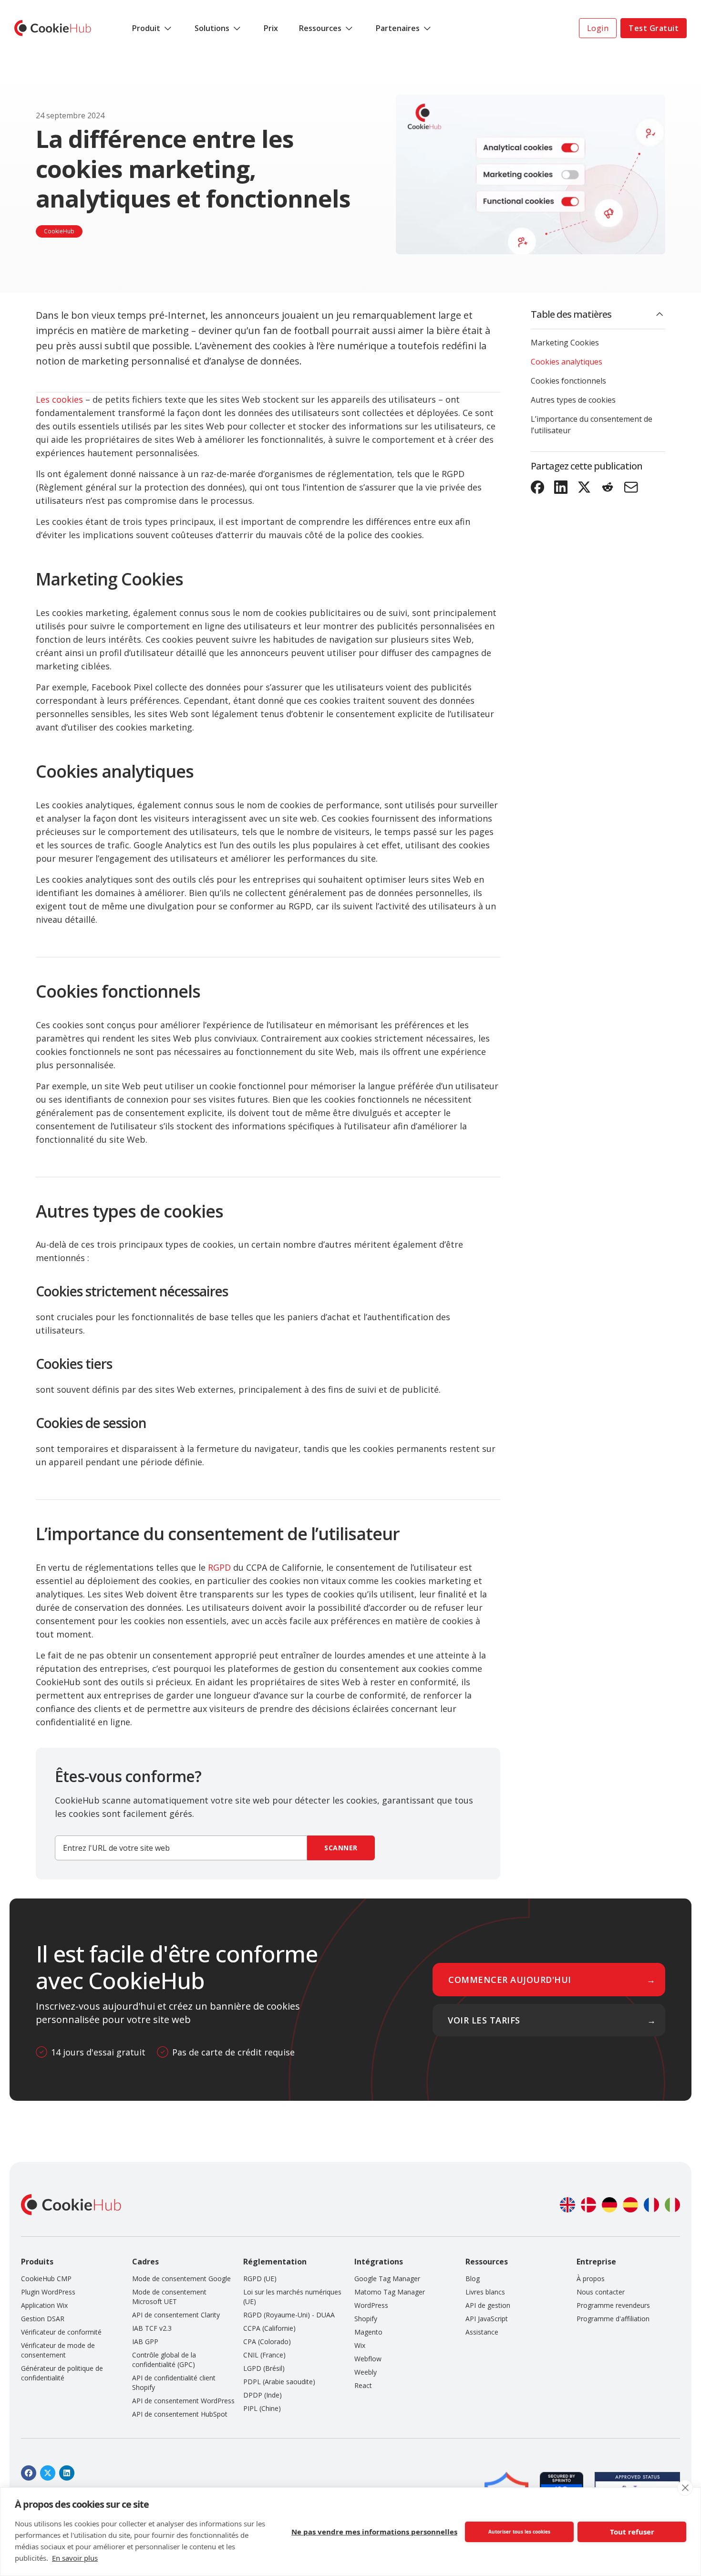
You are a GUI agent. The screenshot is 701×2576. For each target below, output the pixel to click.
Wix (360, 2345)
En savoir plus (75, 2558)
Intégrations (379, 2262)
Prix (271, 28)
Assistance (482, 2332)
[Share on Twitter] (584, 487)
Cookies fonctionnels (568, 381)
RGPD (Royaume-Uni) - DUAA (289, 2315)
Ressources (320, 28)
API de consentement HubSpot (180, 2414)
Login (598, 28)
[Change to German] (609, 2205)
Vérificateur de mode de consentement (58, 2350)
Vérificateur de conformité (61, 2332)
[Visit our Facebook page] (29, 2473)
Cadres (145, 2262)
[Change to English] (567, 2205)
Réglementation (275, 2262)
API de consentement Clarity (176, 2315)
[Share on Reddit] (608, 487)
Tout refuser (632, 2532)
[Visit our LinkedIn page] (67, 2473)
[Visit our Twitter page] (48, 2473)
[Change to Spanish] (630, 2205)
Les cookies (59, 399)
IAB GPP (145, 2341)
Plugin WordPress (48, 2292)
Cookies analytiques (567, 362)
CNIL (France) (264, 2355)
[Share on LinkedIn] (561, 487)
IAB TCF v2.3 (152, 2328)
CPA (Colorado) (267, 2341)
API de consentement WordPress (183, 2401)
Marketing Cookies (565, 343)
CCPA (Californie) (269, 2328)
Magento (368, 2332)
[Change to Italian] (672, 2205)
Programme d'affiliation (613, 2319)
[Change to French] (651, 2205)
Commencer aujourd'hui (510, 1980)
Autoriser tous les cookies (519, 2532)
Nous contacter (601, 2292)
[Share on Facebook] (538, 487)
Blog (473, 2279)
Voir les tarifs (484, 2020)
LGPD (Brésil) (264, 2368)
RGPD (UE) (260, 2279)
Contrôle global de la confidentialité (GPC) (164, 2360)
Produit (146, 28)
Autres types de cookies (573, 400)
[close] (685, 2488)
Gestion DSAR (43, 2319)
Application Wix (44, 2305)
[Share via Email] (631, 487)
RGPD (219, 1567)
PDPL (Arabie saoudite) (279, 2382)
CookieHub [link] (59, 231)
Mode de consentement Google (181, 2279)
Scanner (341, 1848)
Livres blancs (485, 2292)
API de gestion (488, 2305)
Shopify (366, 2319)
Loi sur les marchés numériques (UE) (292, 2297)
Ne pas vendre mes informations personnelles (374, 2532)
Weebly (366, 2372)
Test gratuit (654, 28)
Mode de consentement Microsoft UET (169, 2297)
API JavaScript (487, 2319)
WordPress (371, 2305)
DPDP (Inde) (263, 2395)
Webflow (368, 2359)
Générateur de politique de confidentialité (62, 2373)
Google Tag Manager (387, 2279)
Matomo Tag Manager (390, 2292)
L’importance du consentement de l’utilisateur (592, 425)
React (363, 2385)
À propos (591, 2279)
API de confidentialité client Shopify (174, 2383)
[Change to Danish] (588, 2205)
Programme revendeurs (613, 2305)
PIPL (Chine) (262, 2408)
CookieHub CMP (46, 2279)
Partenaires (398, 28)
